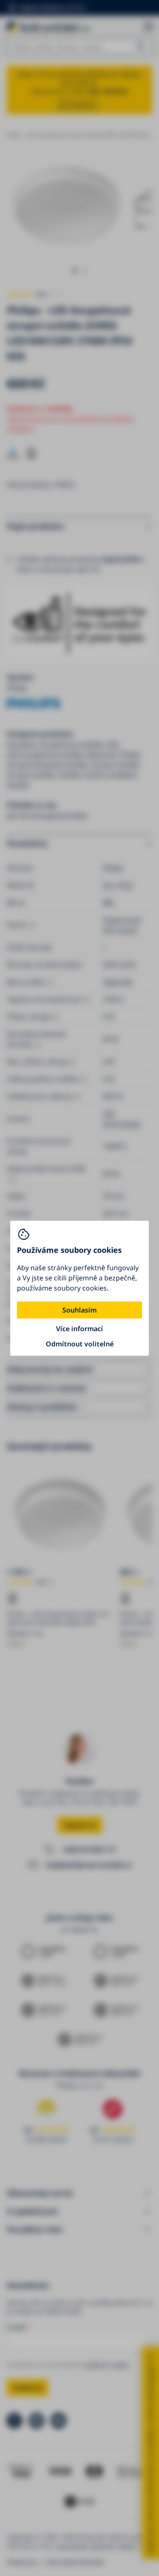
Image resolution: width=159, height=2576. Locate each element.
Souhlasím (79, 1310)
